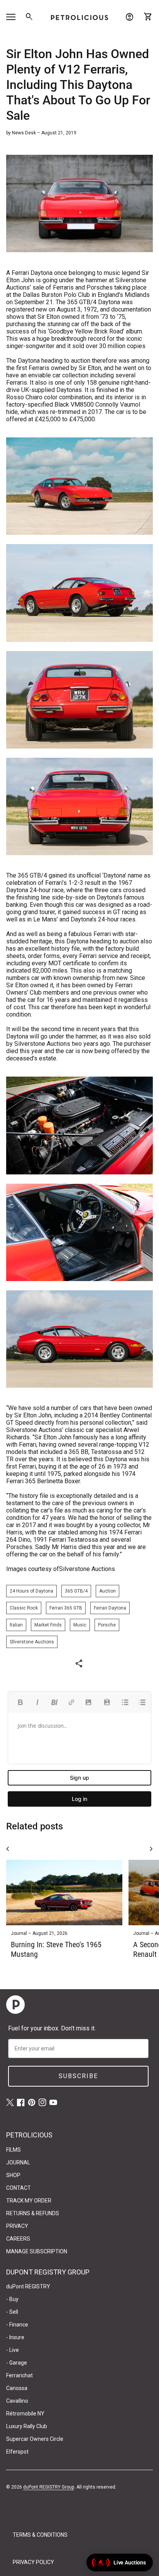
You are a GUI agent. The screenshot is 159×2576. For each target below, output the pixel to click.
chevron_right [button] (151, 1849)
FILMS (14, 2150)
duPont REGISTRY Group (49, 2487)
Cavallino (17, 2401)
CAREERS (18, 2239)
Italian (16, 1625)
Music (80, 1625)
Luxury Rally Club (27, 2426)
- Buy (12, 2299)
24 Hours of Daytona (31, 1591)
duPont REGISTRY (28, 2286)
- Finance (17, 2325)
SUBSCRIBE (78, 2076)
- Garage (17, 2363)
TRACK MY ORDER (29, 2201)
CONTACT (19, 2188)
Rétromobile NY (25, 2414)
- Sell (12, 2312)
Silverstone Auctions (87, 1569)
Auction (107, 1591)
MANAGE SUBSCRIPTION (37, 2251)
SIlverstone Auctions (32, 1642)
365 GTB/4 (76, 1591)
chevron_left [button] (8, 1849)
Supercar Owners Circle (35, 2439)
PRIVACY (17, 2226)
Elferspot (17, 2452)
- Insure (15, 2337)
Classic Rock (24, 1608)
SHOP (13, 2175)
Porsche (107, 1625)
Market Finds (48, 1625)
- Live (13, 2350)
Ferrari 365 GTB (66, 1608)
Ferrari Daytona (110, 1608)
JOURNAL (18, 2162)
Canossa (17, 2388)
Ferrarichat (19, 2375)
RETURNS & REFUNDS (33, 2213)
